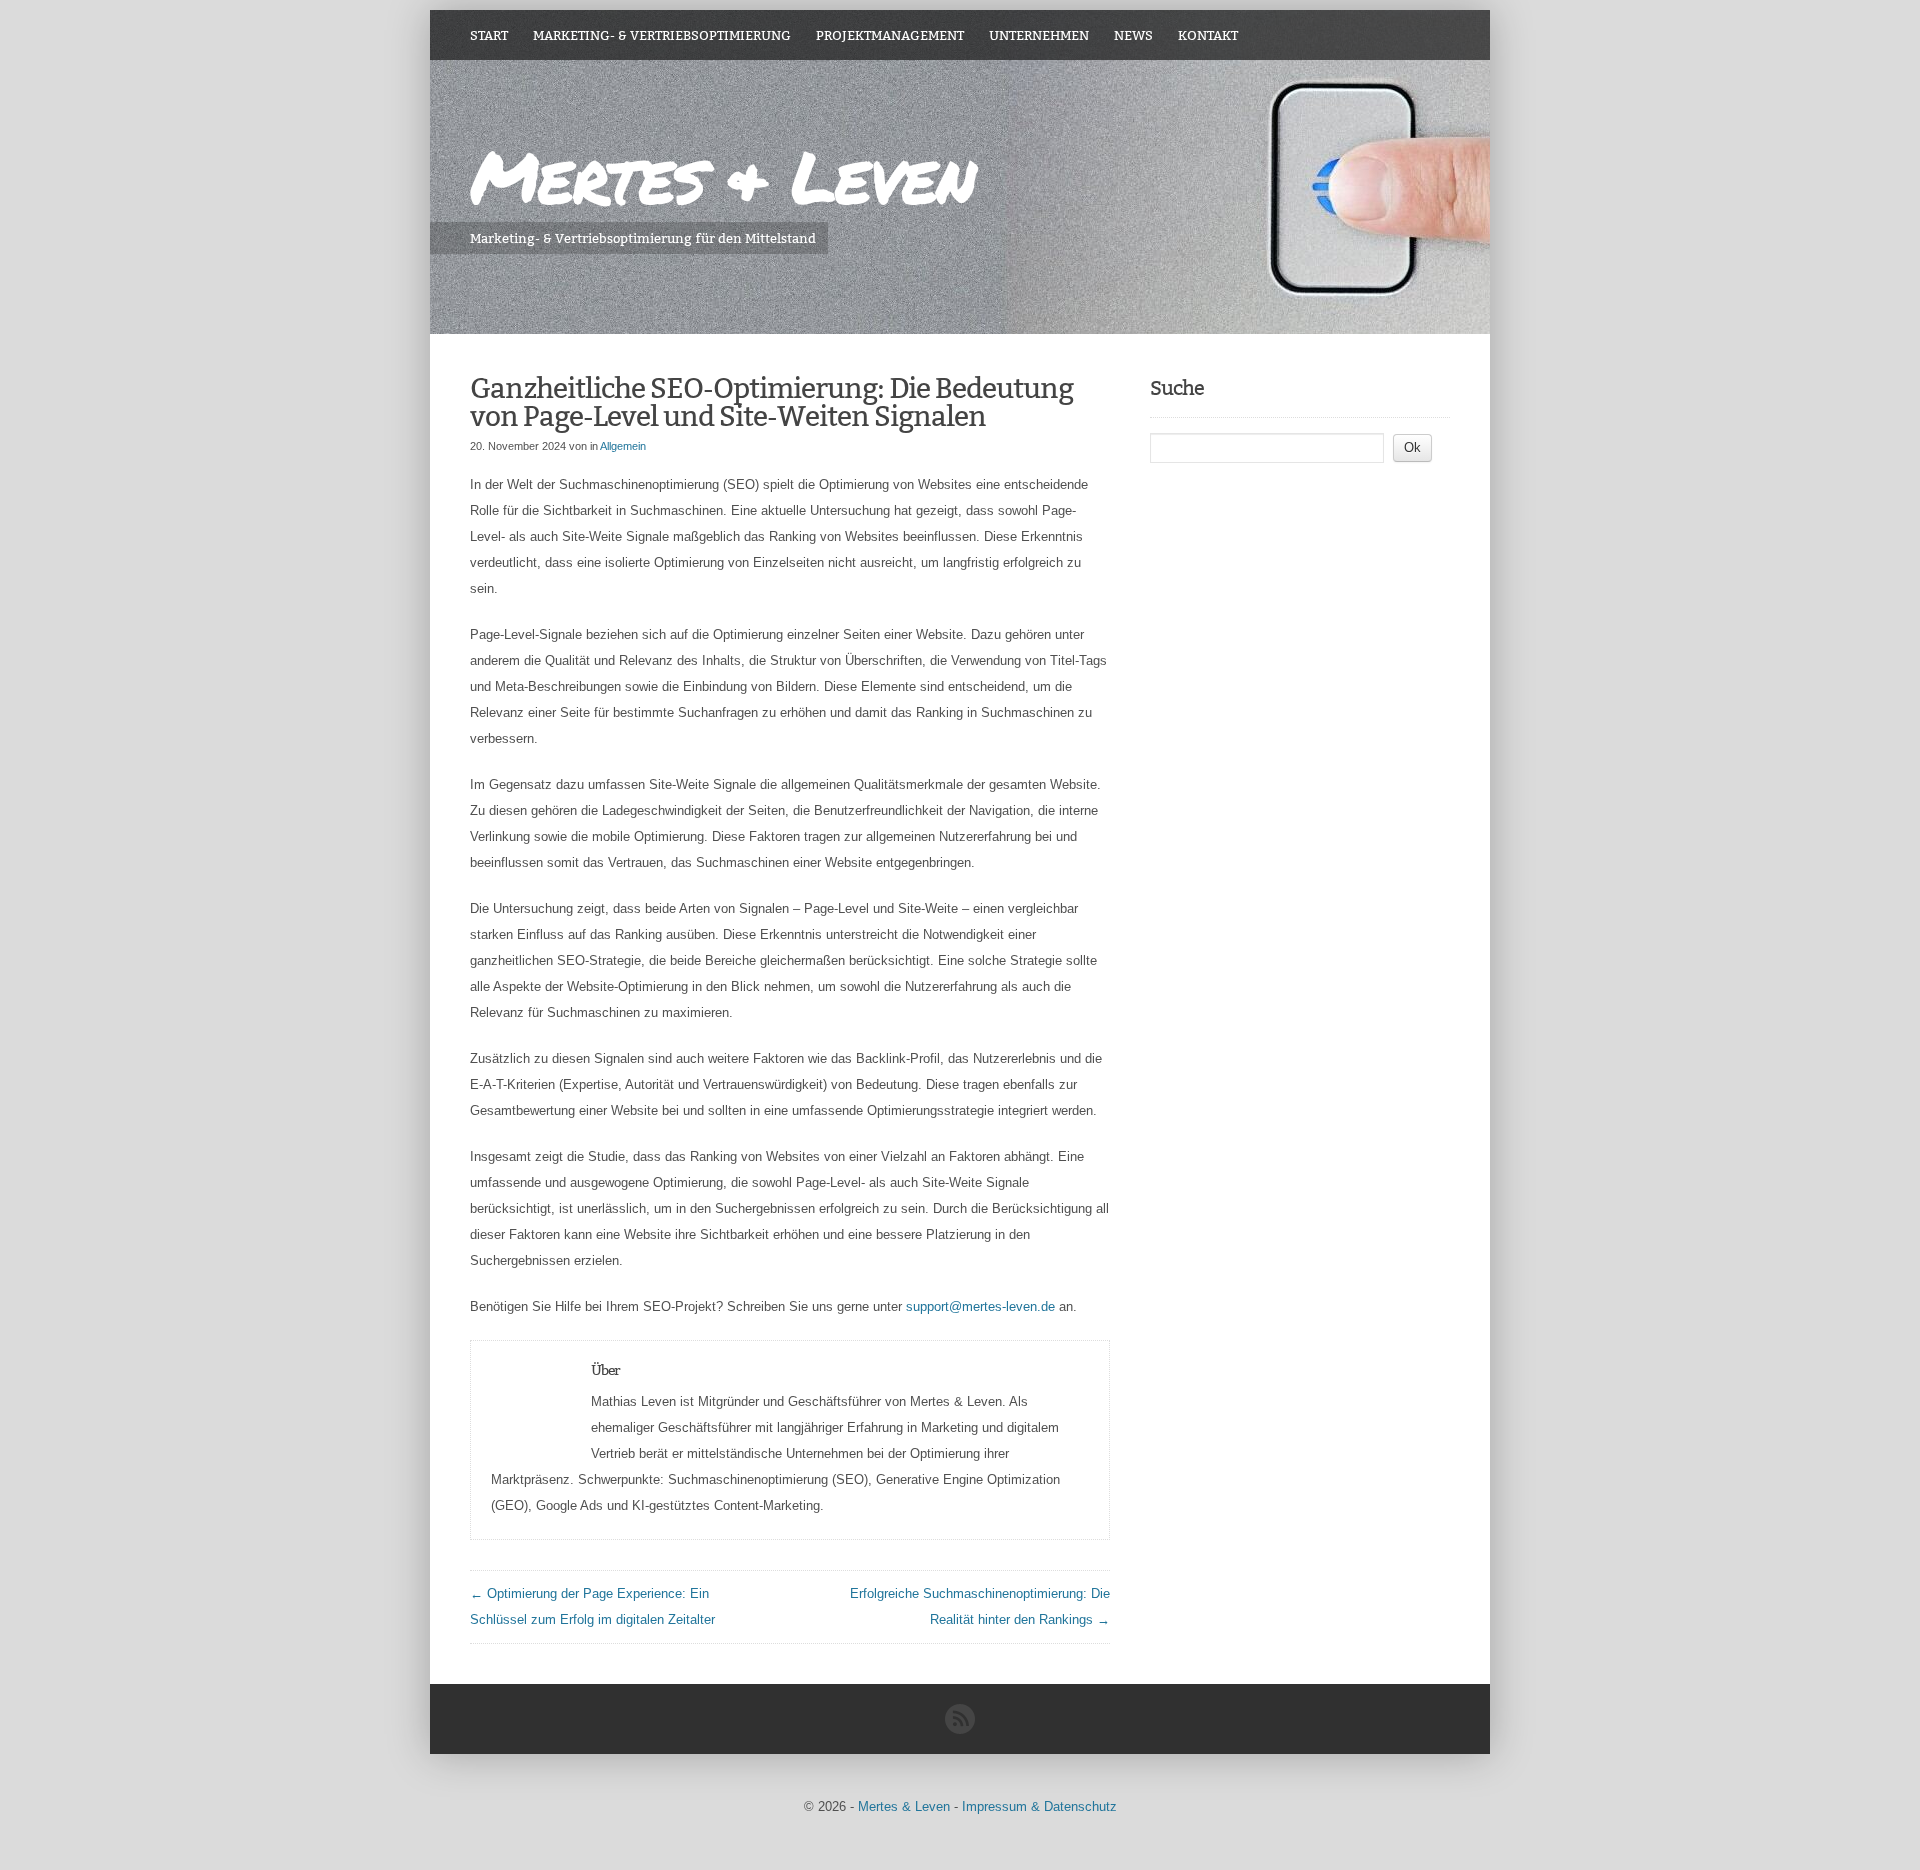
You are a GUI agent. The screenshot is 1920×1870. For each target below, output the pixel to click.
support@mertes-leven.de (980, 1306)
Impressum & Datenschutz (1039, 1806)
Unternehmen (1039, 35)
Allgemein (623, 446)
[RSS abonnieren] (960, 1729)
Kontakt (1208, 35)
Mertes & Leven (722, 175)
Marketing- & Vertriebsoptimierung (662, 35)
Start (489, 35)
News (1133, 35)
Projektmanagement (890, 35)
